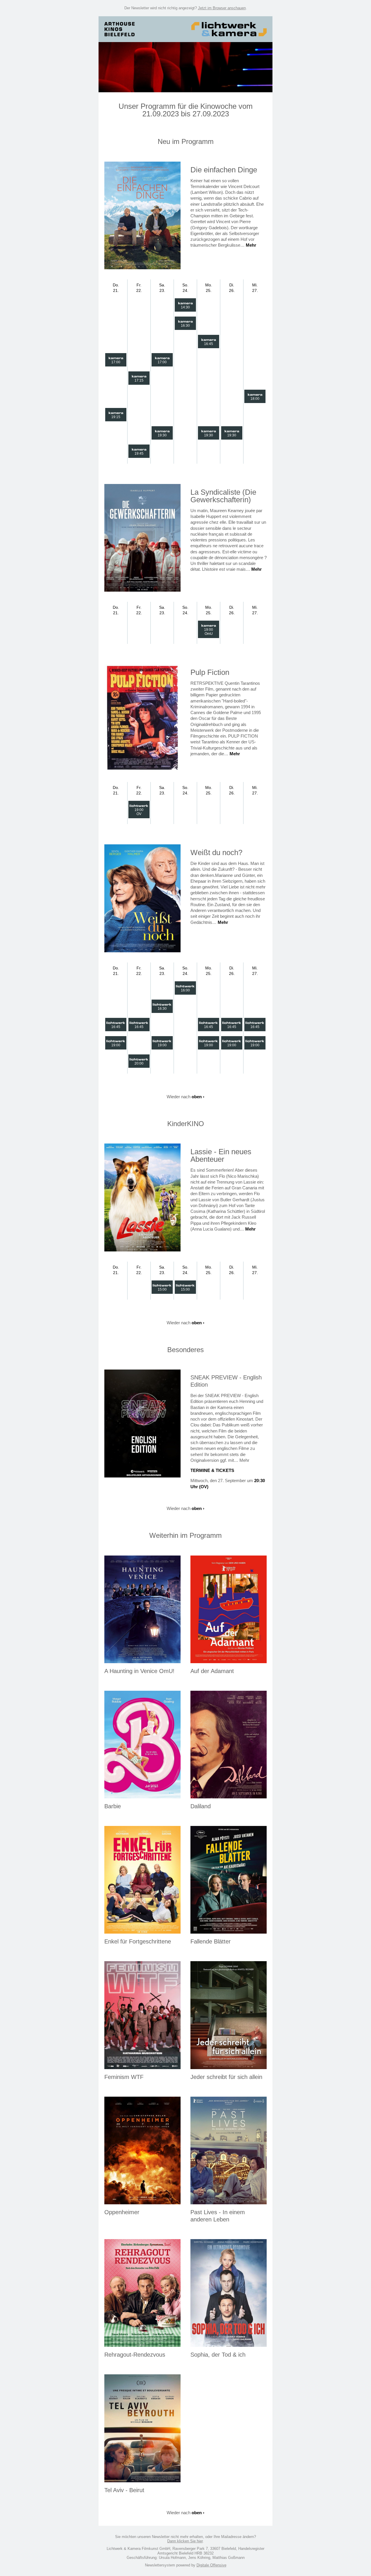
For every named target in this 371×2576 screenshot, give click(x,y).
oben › (198, 1097)
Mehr (251, 245)
